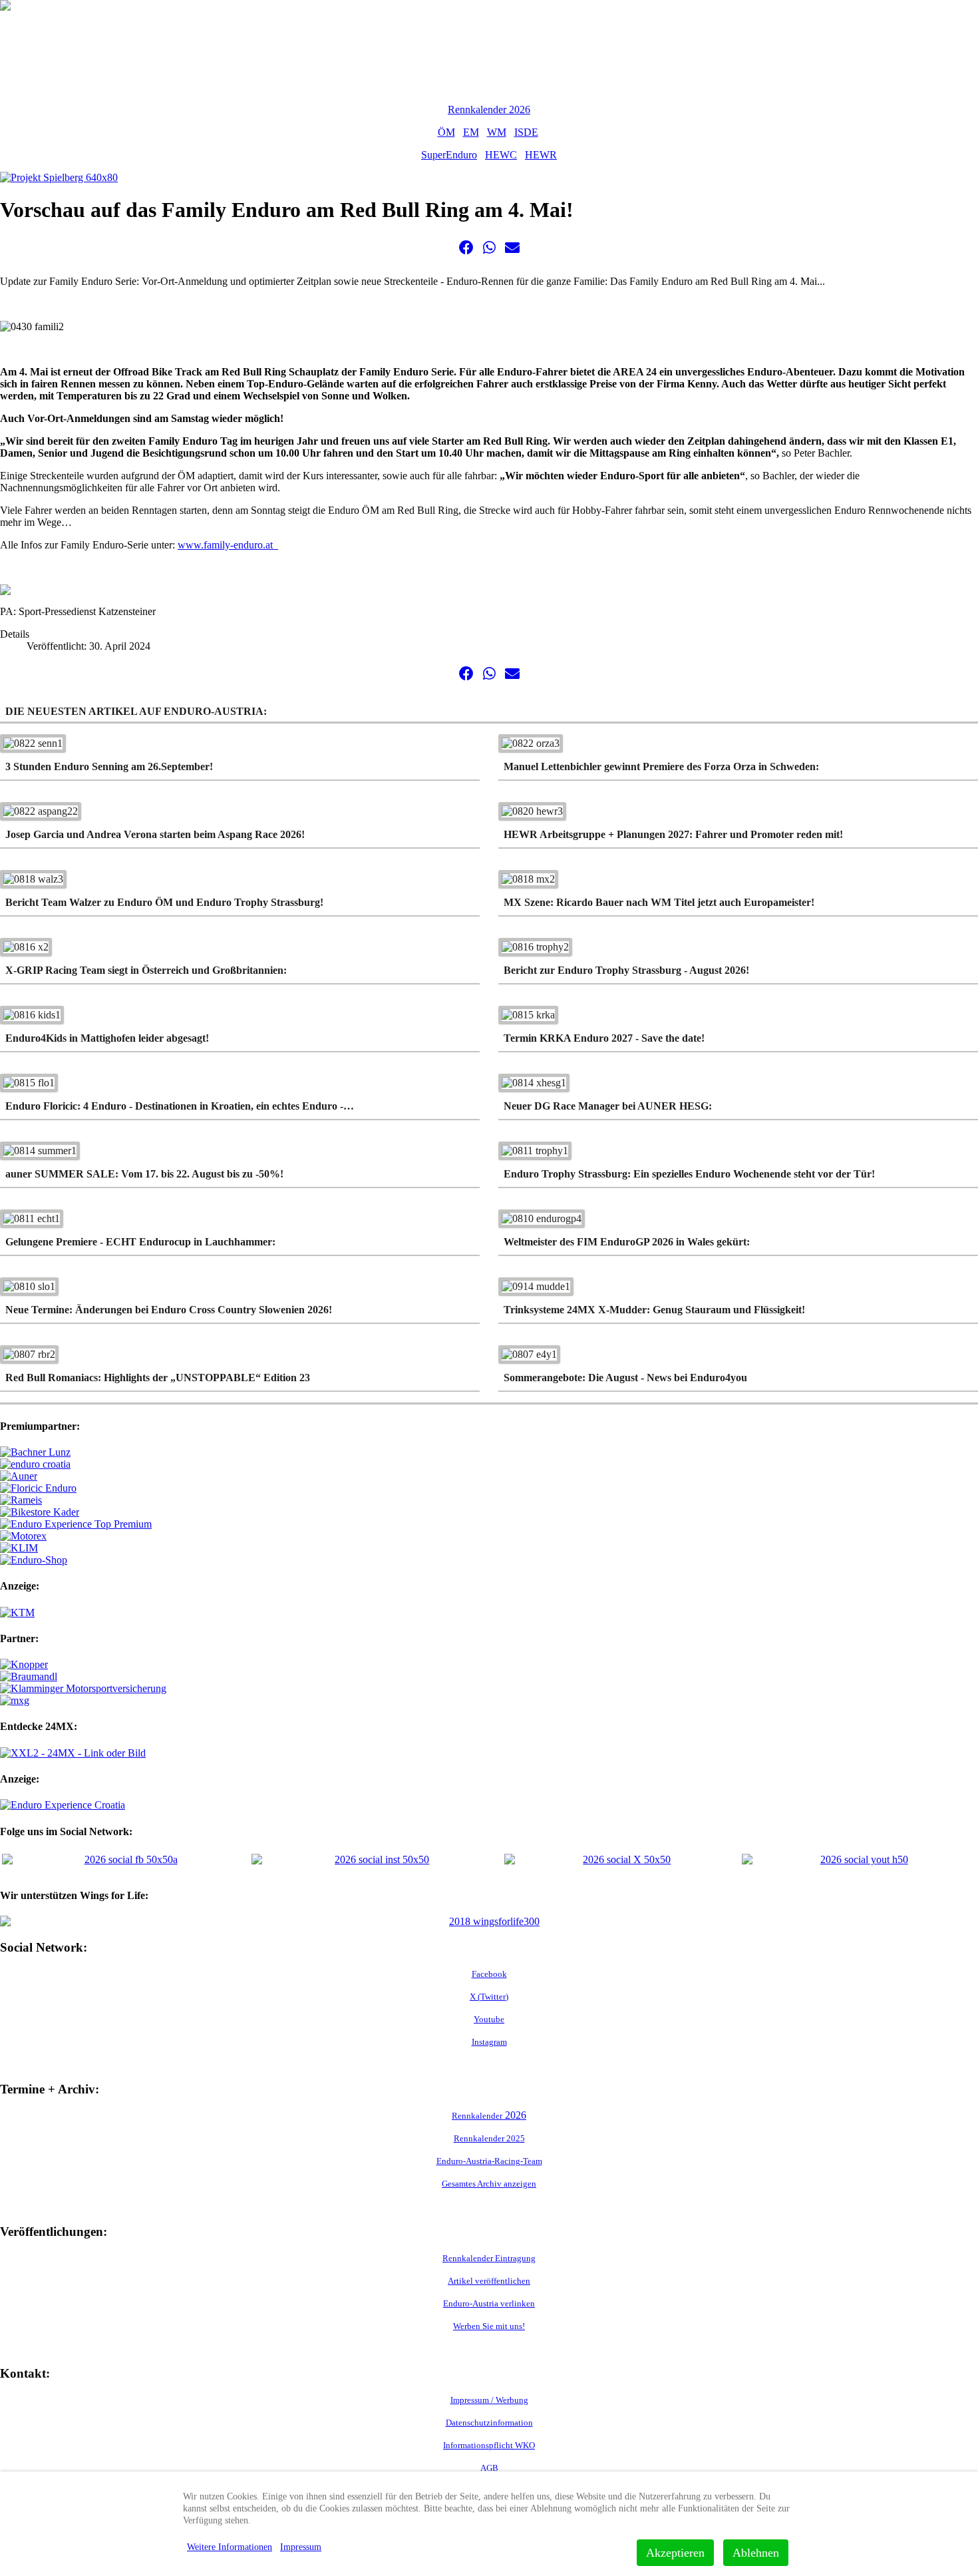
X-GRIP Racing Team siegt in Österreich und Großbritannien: (146, 970)
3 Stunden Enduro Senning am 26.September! (109, 766)
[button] (466, 248)
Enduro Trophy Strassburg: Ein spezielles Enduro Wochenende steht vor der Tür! (689, 1174)
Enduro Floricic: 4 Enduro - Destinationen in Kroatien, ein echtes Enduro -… (180, 1106)
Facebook (489, 1974)
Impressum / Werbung (489, 2400)
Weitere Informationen (230, 2547)
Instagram (489, 2042)
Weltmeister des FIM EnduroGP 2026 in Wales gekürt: (627, 1242)
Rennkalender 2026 (489, 109)
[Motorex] (23, 1536)
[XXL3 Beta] (63, 1805)
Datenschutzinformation (489, 2423)
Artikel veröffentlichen (489, 2281)
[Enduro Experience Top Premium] (76, 1524)
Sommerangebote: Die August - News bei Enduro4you (625, 1378)
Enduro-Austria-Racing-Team (489, 2161)
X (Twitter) (489, 1997)
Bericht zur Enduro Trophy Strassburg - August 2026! (626, 970)
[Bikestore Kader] (40, 1512)
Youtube (489, 2019)
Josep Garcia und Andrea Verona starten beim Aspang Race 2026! (155, 834)
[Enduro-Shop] (34, 1560)
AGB (489, 2468)
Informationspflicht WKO (489, 2445)
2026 (489, 2115)
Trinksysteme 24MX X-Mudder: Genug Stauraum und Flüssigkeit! (654, 1310)
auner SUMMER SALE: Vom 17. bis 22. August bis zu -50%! (144, 1174)
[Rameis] (21, 1500)
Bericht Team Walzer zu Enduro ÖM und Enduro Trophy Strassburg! (164, 902)
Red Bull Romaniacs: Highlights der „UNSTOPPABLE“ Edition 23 (158, 1378)
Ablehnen (756, 2553)
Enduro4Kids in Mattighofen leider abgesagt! (107, 1038)
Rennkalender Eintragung (489, 2258)
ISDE (526, 132)
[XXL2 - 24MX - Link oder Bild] (73, 1753)
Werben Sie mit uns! (489, 2326)
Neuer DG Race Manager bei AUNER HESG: (608, 1106)
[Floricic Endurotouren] (38, 1488)
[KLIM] (19, 1548)
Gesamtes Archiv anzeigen (489, 2184)
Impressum (301, 2547)
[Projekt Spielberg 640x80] (59, 177)
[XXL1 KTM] (17, 1612)
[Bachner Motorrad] (35, 1452)
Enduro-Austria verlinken (489, 2303)
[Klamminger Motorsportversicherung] (83, 1688)
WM (497, 132)
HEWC (501, 155)
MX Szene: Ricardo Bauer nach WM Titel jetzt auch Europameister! (659, 902)
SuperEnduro (449, 155)
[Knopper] (24, 1664)
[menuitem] (26, 33)
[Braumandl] (29, 1676)
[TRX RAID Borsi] (15, 1700)
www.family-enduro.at (228, 545)
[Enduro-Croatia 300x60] (35, 1464)
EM (471, 132)
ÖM (446, 132)
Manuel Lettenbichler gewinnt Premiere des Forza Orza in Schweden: (661, 766)
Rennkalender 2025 (489, 2138)
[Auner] (19, 1476)
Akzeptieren (675, 2553)
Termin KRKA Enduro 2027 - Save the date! (604, 1038)
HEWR (541, 155)
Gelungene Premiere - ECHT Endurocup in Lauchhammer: (140, 1242)
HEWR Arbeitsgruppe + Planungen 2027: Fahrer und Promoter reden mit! (673, 834)
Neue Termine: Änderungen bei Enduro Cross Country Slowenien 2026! (169, 1310)
